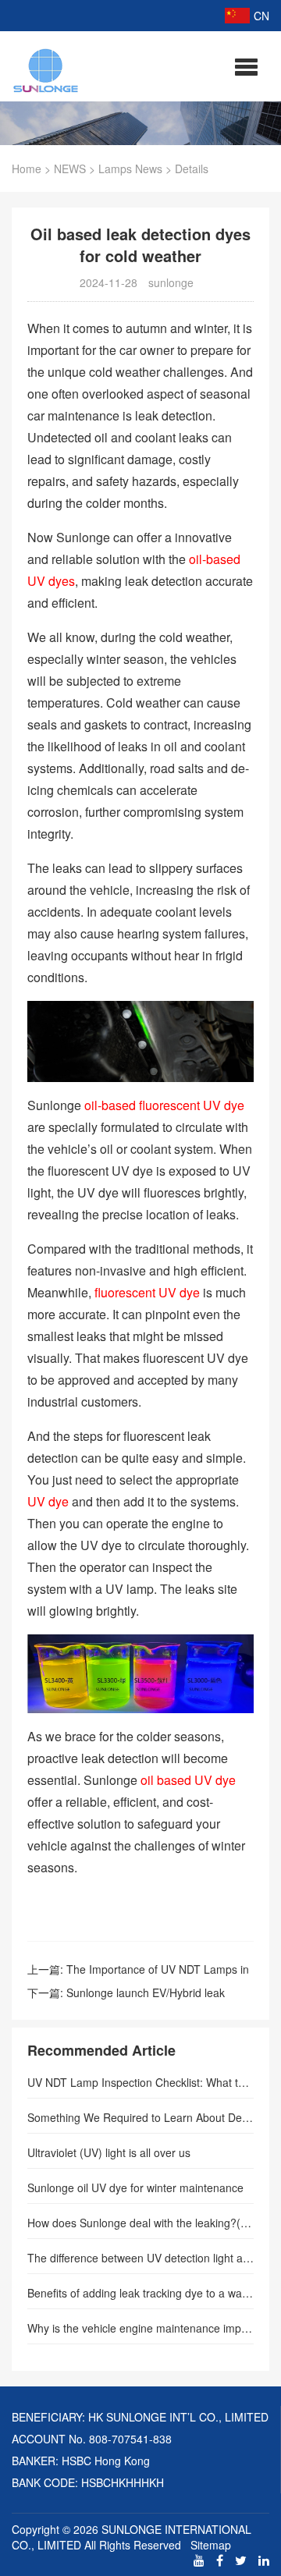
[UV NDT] (46, 68)
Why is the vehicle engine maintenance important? (140, 2328)
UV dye (50, 1501)
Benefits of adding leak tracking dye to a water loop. (140, 2293)
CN (261, 16)
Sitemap (211, 2545)
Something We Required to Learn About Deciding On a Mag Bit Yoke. (140, 2117)
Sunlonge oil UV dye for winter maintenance (135, 2187)
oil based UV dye (188, 1780)
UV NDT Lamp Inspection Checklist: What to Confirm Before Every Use (140, 2082)
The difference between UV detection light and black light (140, 2258)
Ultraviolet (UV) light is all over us (109, 2152)
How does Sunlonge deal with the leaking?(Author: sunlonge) (140, 2223)
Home (27, 169)
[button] (246, 66)
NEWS (70, 169)
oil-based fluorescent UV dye (164, 1105)
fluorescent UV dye (147, 1292)
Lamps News (130, 169)
